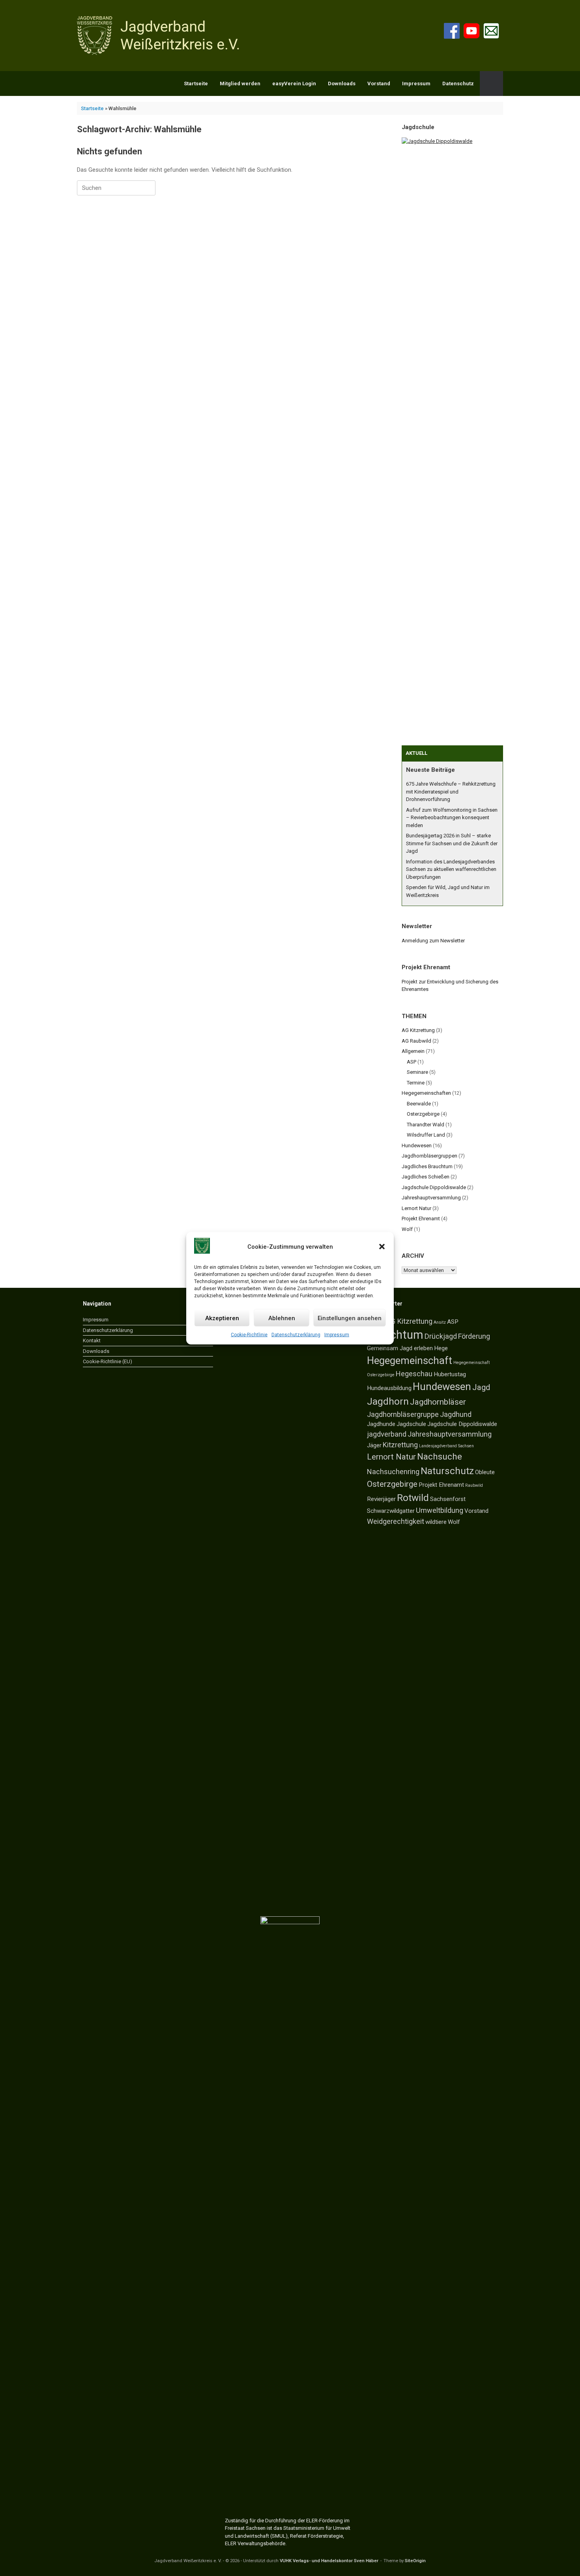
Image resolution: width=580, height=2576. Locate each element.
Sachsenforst (448, 1499)
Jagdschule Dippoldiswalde (434, 1187)
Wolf (407, 1229)
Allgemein (413, 1051)
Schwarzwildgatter (391, 1511)
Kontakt (92, 1341)
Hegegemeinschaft (410, 1360)
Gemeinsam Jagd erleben (400, 1348)
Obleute (485, 1472)
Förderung (474, 1336)
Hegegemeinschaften (426, 1093)
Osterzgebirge (423, 1114)
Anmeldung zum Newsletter (433, 941)
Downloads (342, 83)
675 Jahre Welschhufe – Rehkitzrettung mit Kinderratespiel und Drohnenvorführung (451, 792)
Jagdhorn (388, 1401)
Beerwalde (419, 1104)
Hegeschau (414, 1374)
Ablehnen (282, 1318)
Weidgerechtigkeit (396, 1521)
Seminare (417, 1072)
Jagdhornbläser (438, 1402)
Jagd (481, 1387)
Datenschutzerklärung (296, 1335)
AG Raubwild (416, 1041)
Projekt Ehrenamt (421, 1219)
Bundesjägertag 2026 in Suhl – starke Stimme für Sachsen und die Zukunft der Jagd (452, 843)
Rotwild (413, 1498)
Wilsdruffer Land (426, 1135)
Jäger (374, 1445)
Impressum (337, 1335)
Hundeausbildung (389, 1388)
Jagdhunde (381, 1424)
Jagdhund (456, 1414)
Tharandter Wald (426, 1125)
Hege (441, 1348)
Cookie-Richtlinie (249, 1335)
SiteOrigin (415, 2561)
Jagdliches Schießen (426, 1177)
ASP (412, 1062)
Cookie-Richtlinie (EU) (108, 1361)
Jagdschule (411, 1424)
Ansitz (440, 1322)
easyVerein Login (294, 83)
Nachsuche (440, 1457)
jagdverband (387, 1434)
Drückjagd (441, 1336)
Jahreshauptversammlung (431, 1198)
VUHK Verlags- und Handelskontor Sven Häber (329, 2561)
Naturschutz (447, 1471)
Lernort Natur (416, 1208)
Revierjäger (381, 1499)
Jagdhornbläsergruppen (429, 1156)
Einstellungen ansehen (350, 1318)
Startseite (196, 83)
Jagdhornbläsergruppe (403, 1414)
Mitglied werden (240, 83)
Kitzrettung (400, 1445)
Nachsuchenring (393, 1472)
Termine (416, 1083)
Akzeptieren (222, 1318)
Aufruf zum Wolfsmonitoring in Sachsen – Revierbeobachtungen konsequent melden (452, 818)
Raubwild (474, 1485)
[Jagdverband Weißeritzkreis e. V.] (160, 36)
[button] (382, 1247)
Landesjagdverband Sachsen (446, 1446)
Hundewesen (417, 1145)
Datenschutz (458, 83)
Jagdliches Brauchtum (427, 1166)
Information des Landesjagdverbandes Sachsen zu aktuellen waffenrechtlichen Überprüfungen (451, 869)
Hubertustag (450, 1374)
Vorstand (379, 83)
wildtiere (436, 1522)
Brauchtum (395, 1335)
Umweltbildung (440, 1510)
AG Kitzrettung (418, 1030)
